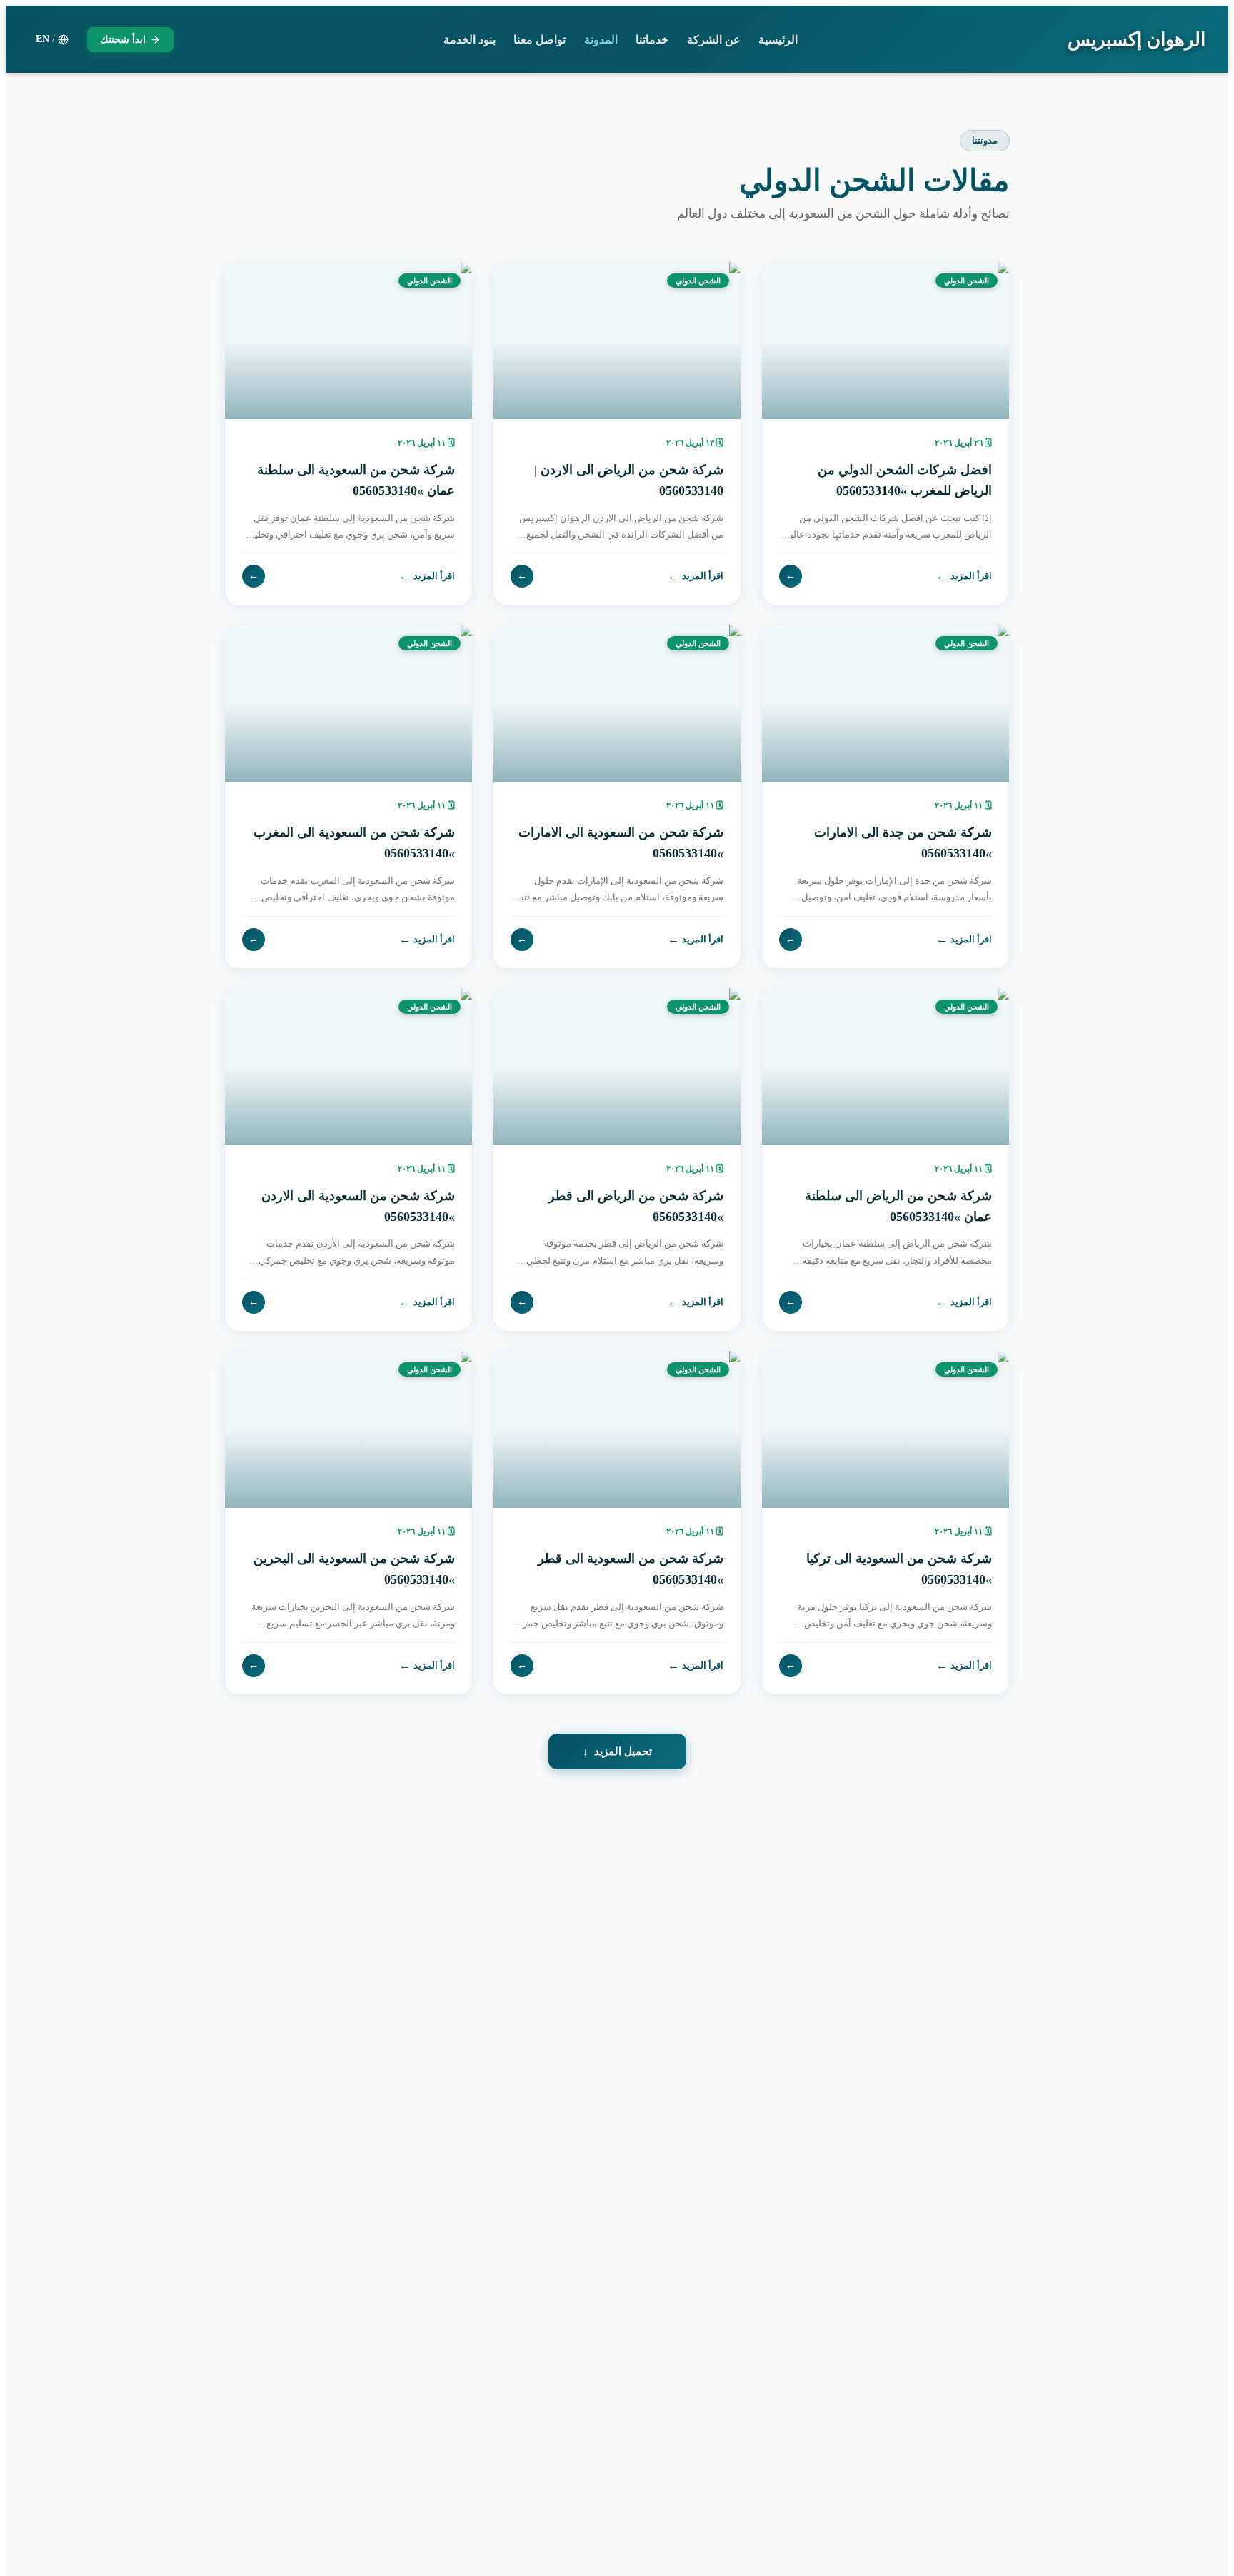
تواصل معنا (540, 40)
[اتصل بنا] (43, 2485)
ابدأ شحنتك (123, 40)
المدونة (601, 40)
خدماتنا (652, 40)
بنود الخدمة (470, 40)
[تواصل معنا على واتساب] (43, 2533)
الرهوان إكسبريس (1137, 40)
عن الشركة (714, 40)
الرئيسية (778, 40)
